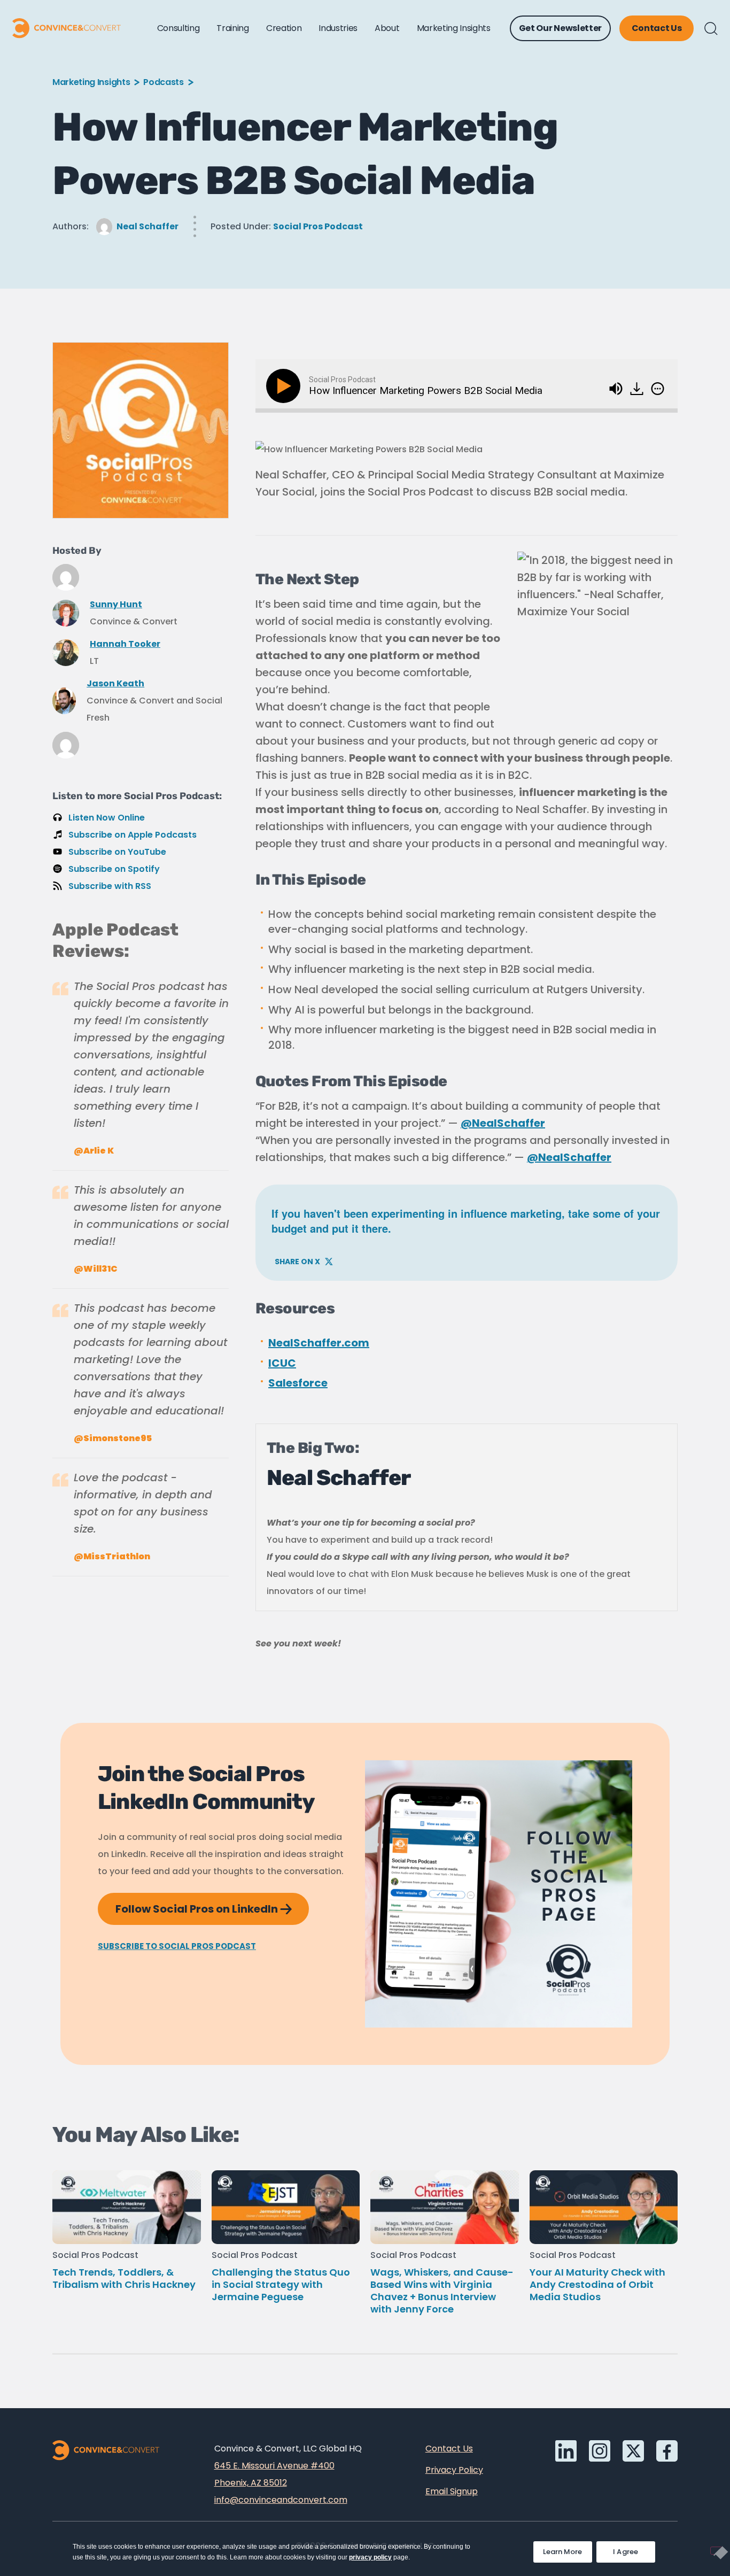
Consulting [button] (178, 28)
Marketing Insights (91, 82)
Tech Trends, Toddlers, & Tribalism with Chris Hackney (124, 2278)
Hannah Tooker (125, 644)
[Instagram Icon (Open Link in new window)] (600, 2451)
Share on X (304, 1259)
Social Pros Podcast (318, 226)
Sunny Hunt (116, 604)
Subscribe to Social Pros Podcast (177, 1946)
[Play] (285, 386)
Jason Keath (115, 683)
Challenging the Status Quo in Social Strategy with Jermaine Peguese (281, 2284)
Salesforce (298, 1383)
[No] (716, 2551)
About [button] (387, 28)
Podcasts (163, 82)
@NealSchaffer (503, 1123)
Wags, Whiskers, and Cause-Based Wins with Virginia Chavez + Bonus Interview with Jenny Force (442, 2291)
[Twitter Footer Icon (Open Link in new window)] (633, 2451)
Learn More (568, 2549)
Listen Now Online (107, 818)
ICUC (282, 1363)
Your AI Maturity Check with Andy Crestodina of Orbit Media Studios (597, 2284)
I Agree (626, 2552)
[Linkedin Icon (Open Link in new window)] (566, 2451)
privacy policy (370, 2557)
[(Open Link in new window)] (638, 385)
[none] (658, 389)
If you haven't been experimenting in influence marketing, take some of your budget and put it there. (466, 1218)
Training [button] (232, 28)
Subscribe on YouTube (117, 852)
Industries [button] (338, 28)
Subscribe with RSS (110, 886)
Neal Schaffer (147, 226)
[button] (711, 29)
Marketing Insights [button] (454, 28)
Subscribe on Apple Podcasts (133, 835)
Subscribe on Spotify (114, 869)
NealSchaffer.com (319, 1343)
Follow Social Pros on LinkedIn (212, 1905)
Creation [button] (284, 28)
